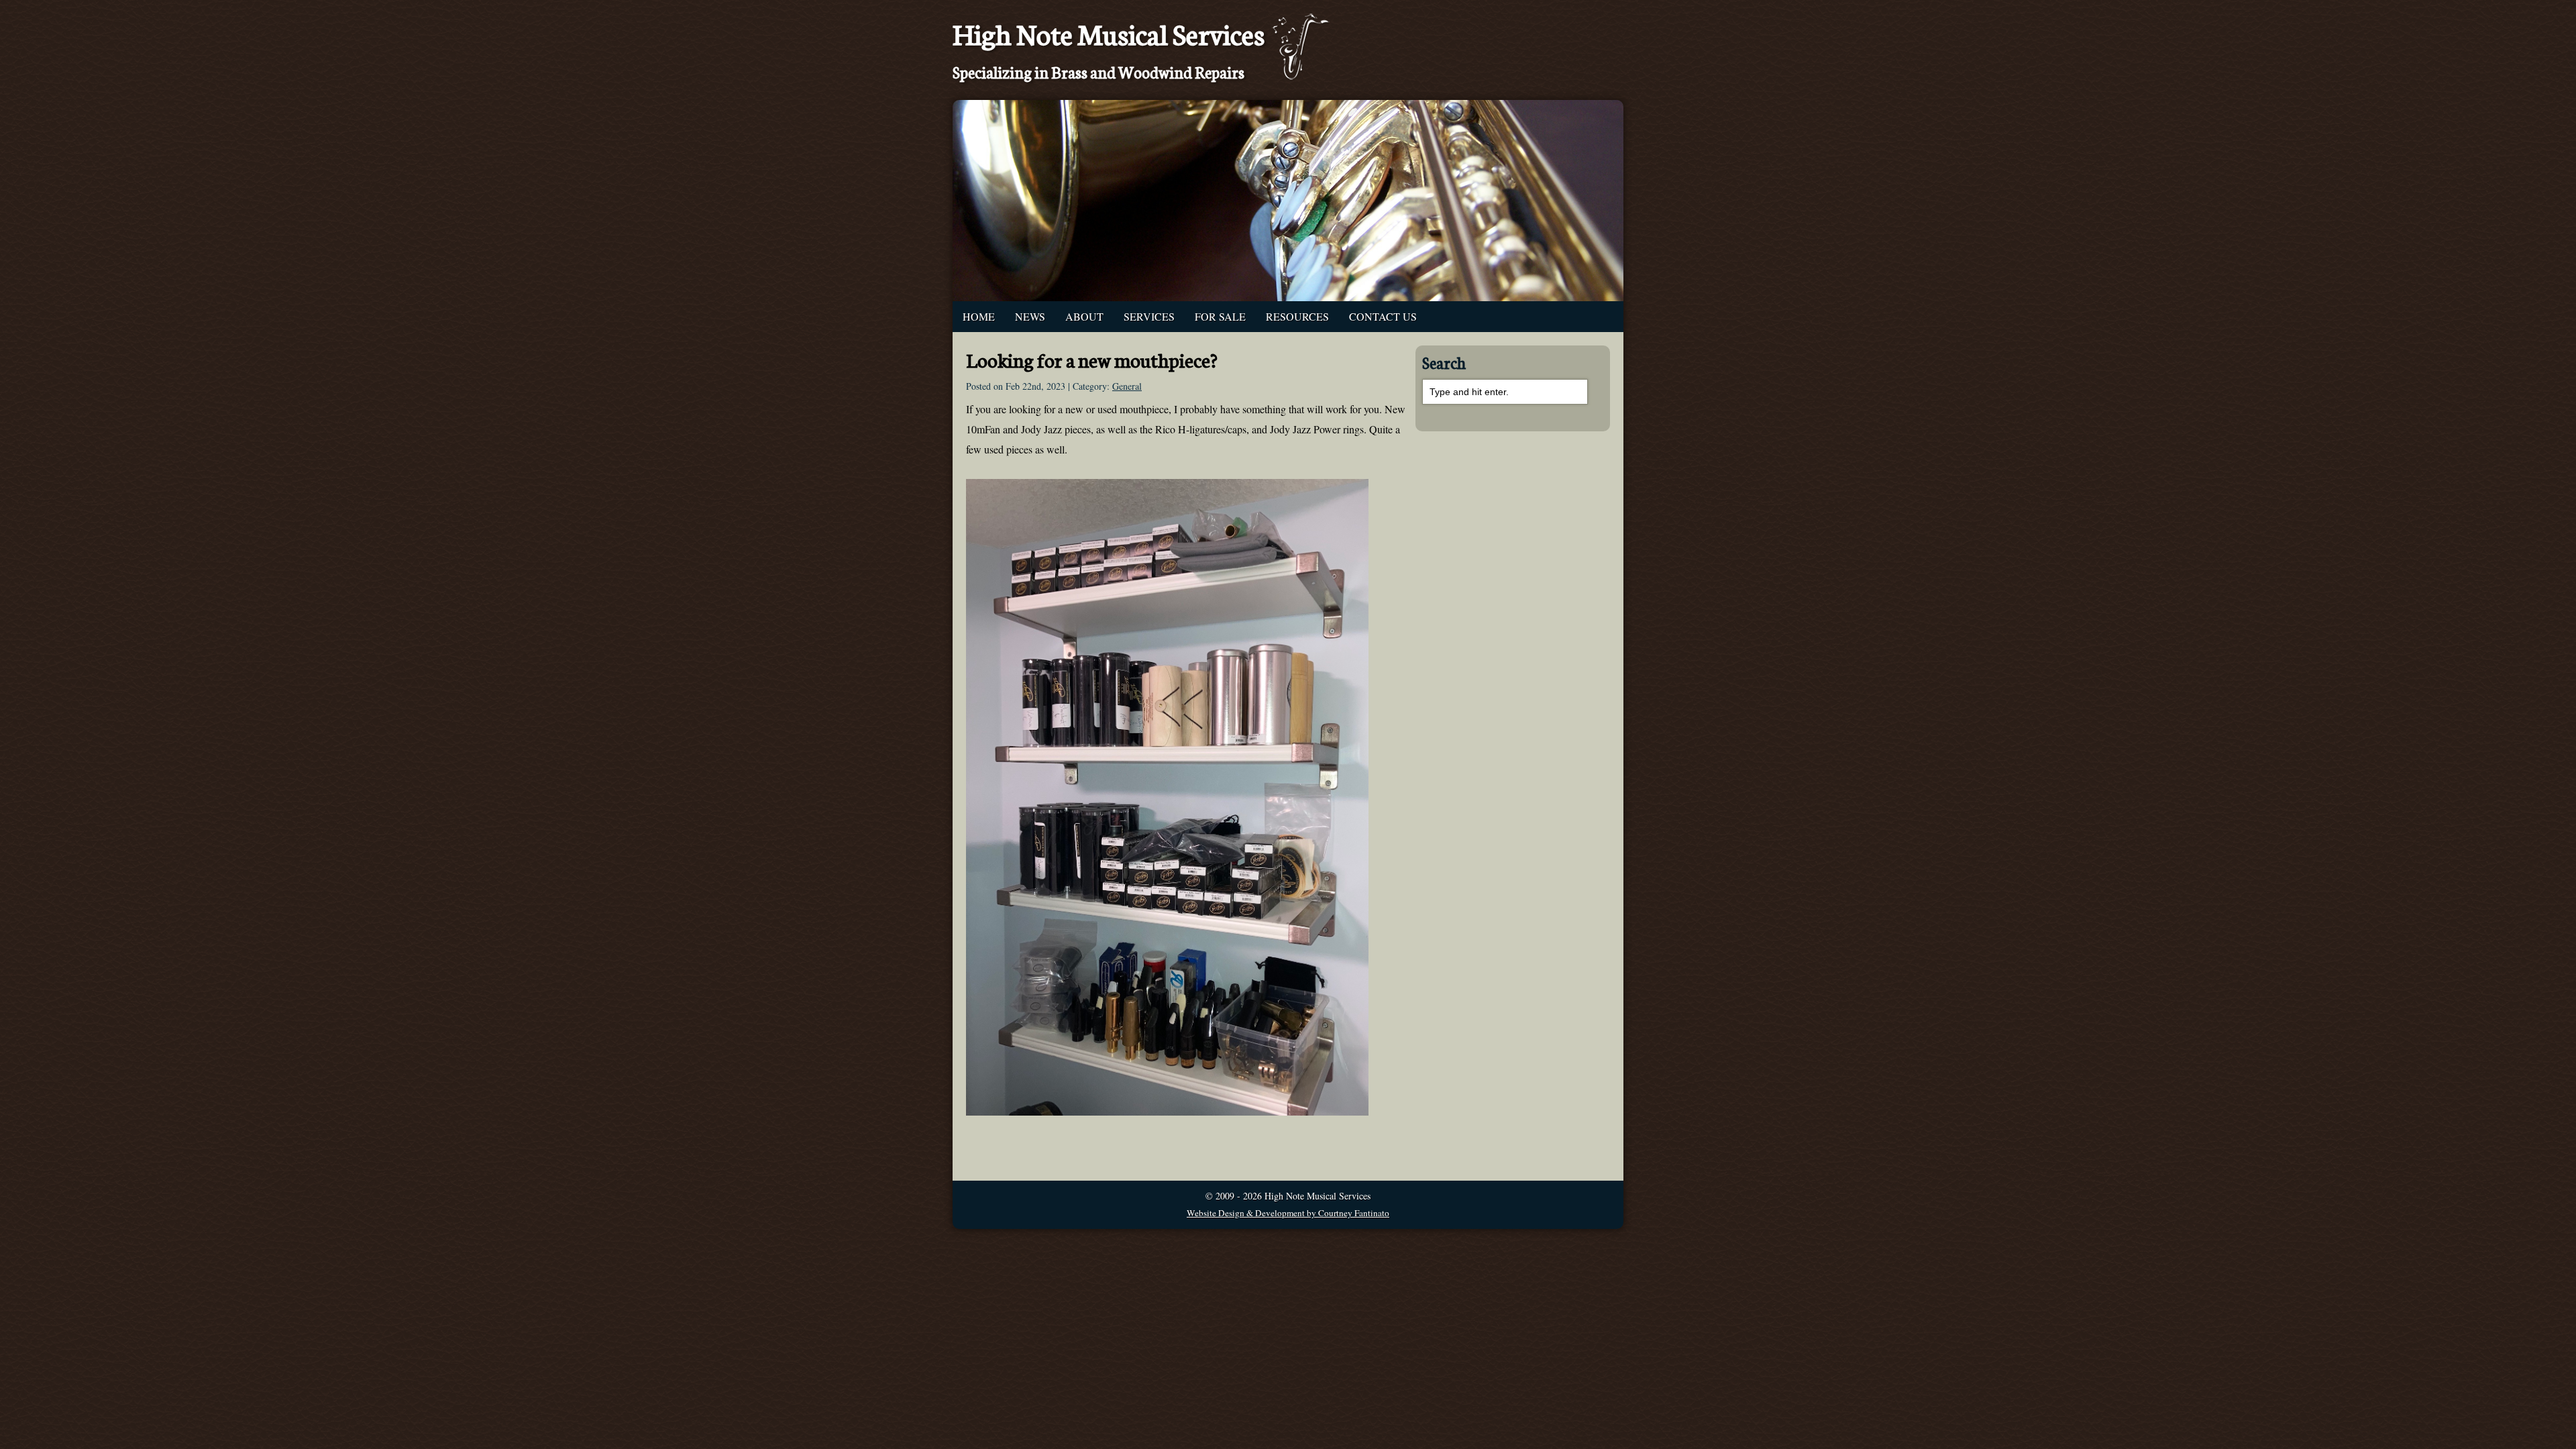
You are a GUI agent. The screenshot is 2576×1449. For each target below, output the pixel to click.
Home (979, 316)
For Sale (1220, 316)
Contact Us (1383, 316)
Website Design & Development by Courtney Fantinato (1288, 1213)
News (1030, 316)
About (1084, 316)
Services (1149, 316)
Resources (1297, 316)
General (1127, 386)
